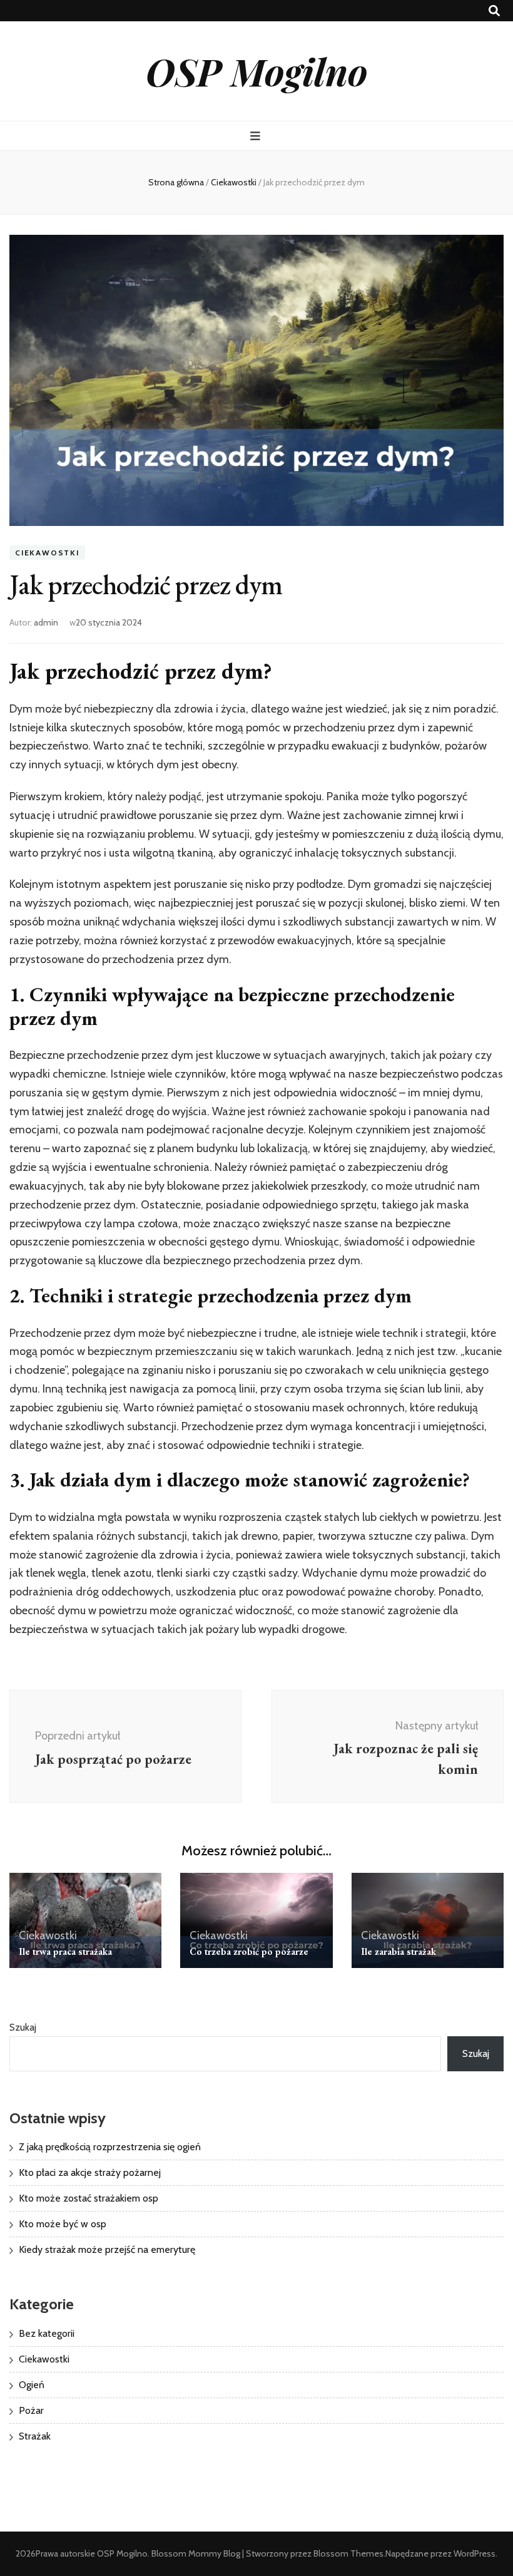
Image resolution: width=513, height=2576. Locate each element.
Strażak (35, 2436)
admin (46, 622)
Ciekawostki (47, 553)
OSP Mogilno (257, 71)
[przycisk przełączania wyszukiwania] (494, 11)
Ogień (32, 2385)
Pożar (31, 2410)
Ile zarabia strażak (399, 1951)
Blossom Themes (348, 2553)
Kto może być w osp (63, 2224)
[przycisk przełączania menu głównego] (257, 136)
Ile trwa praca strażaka (65, 1951)
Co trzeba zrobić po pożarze (249, 1951)
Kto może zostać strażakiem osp (89, 2198)
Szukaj (23, 2027)
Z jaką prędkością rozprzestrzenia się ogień (110, 2147)
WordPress (475, 2553)
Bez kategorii (47, 2333)
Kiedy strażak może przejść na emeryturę (107, 2249)
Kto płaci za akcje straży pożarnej (90, 2172)
